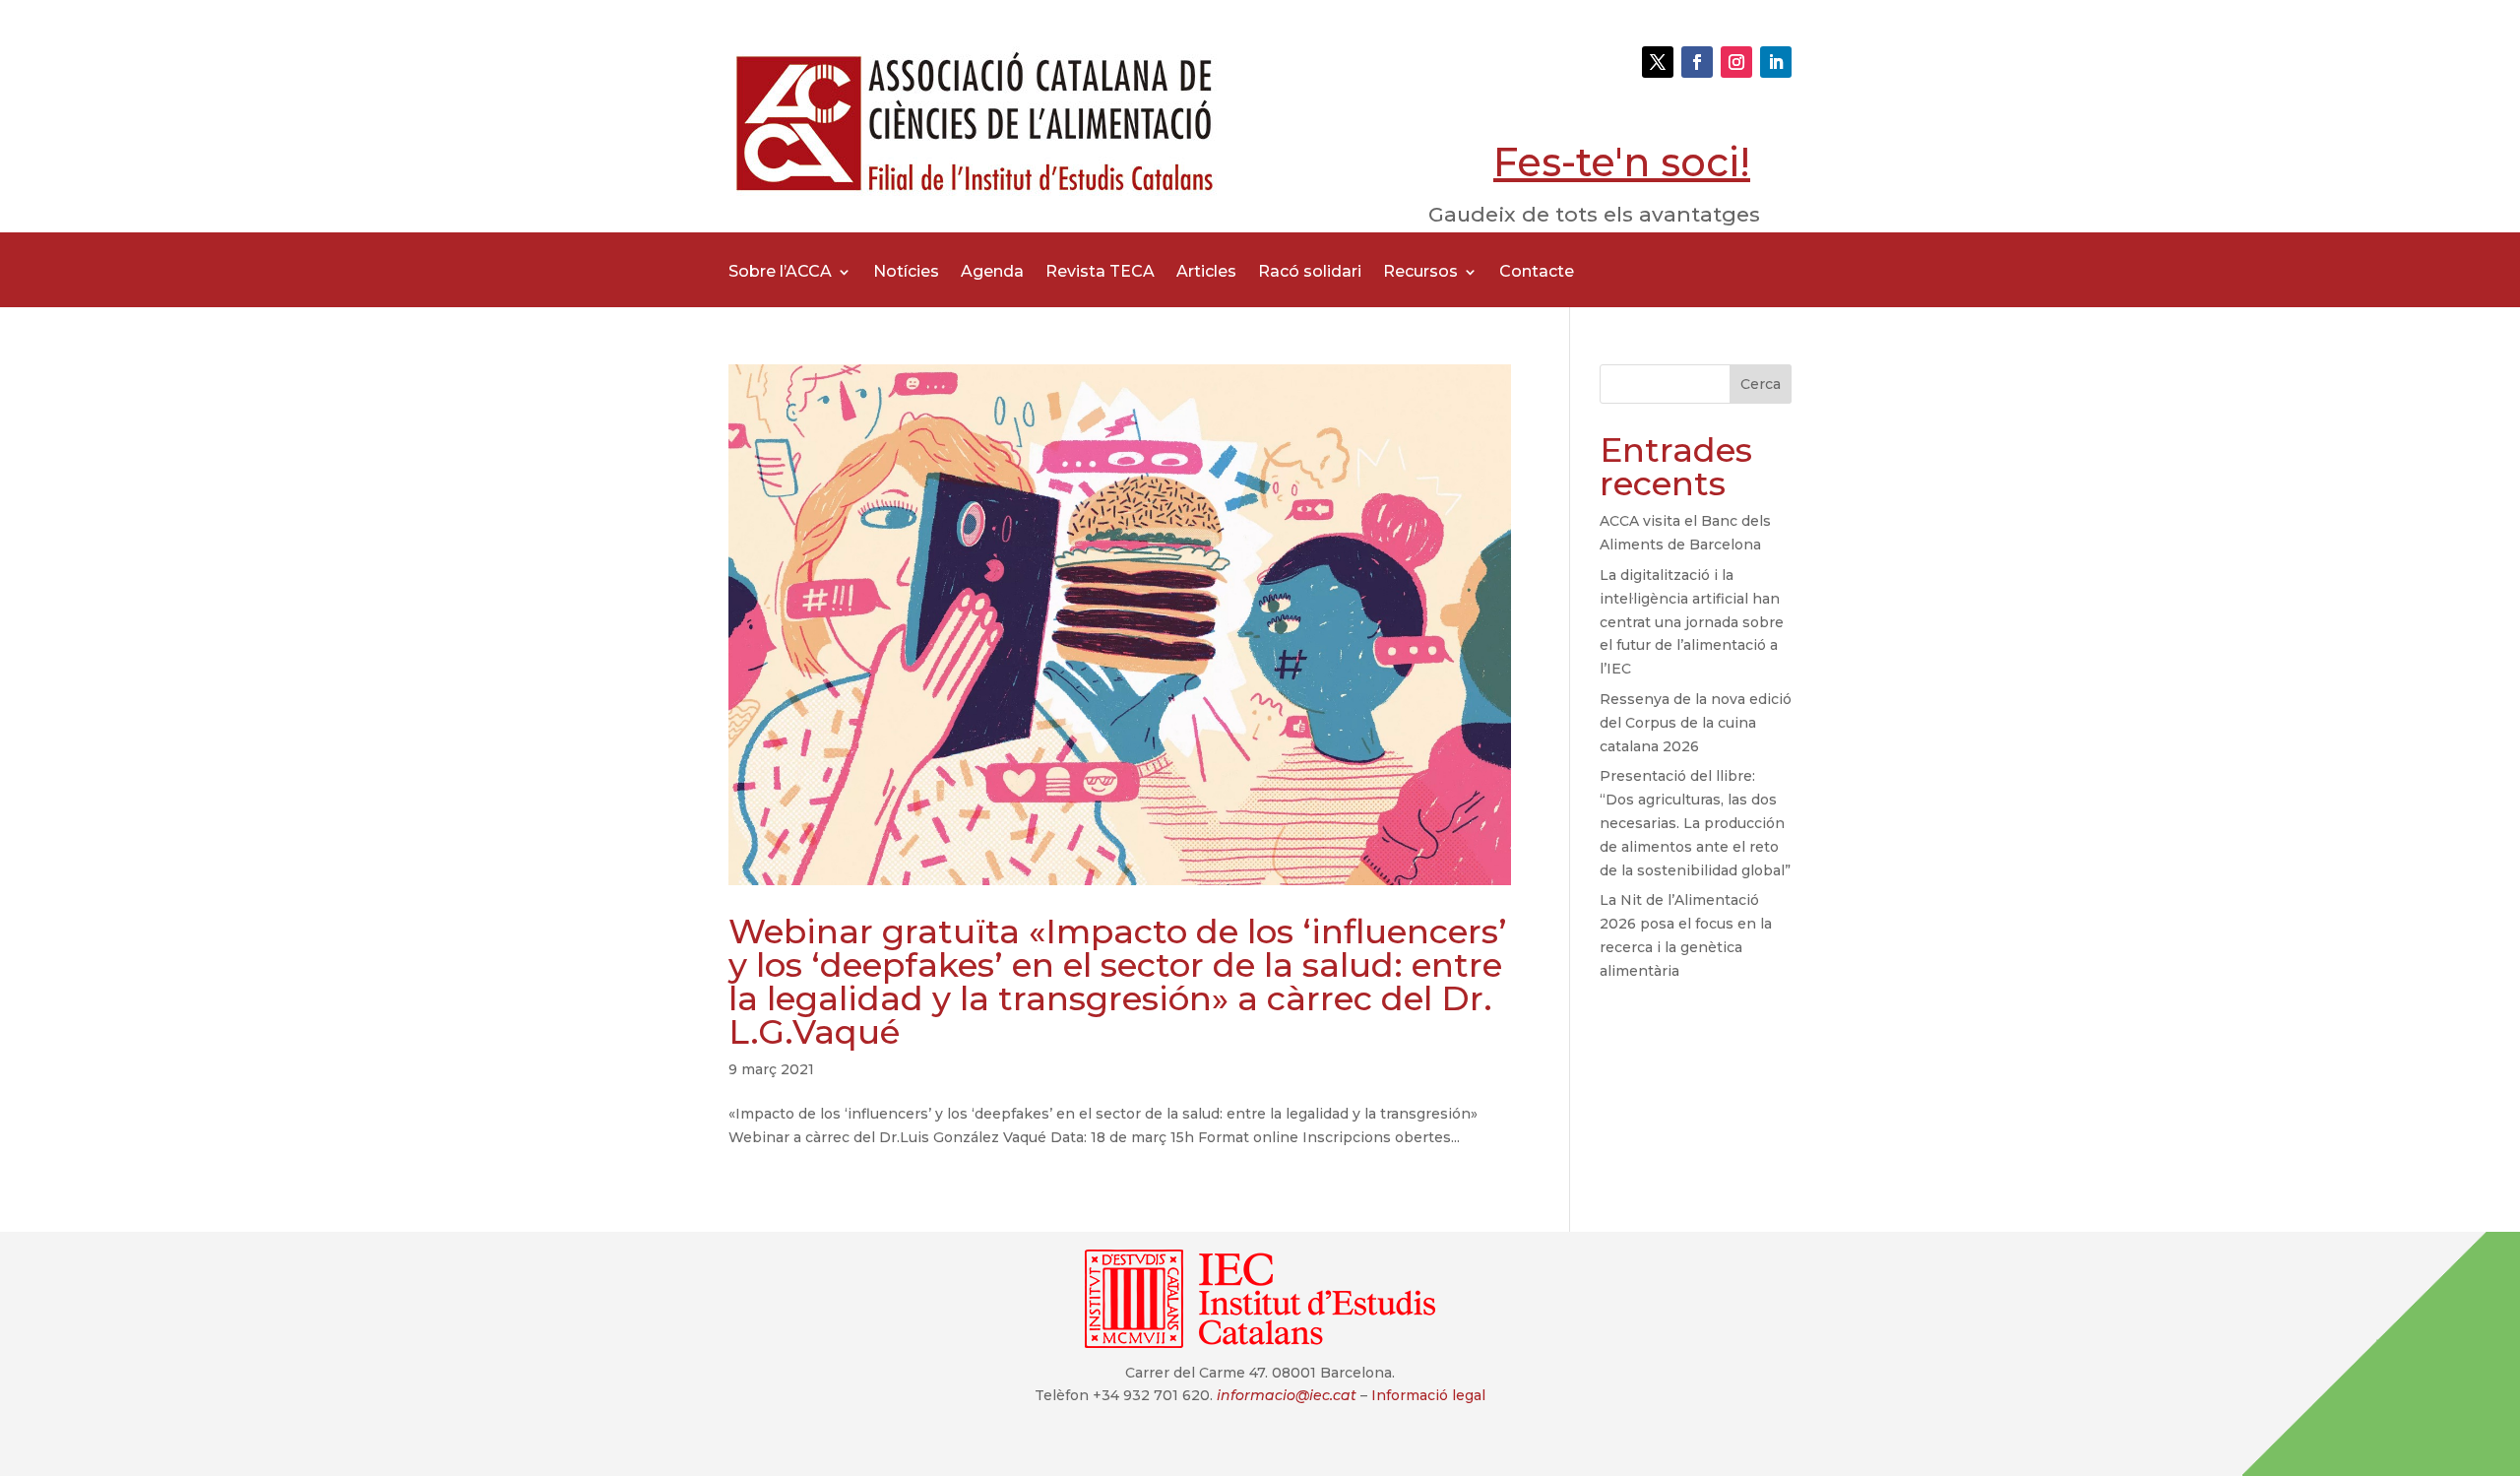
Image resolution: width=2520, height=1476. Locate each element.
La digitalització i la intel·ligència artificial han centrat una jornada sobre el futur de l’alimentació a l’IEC (1692, 622)
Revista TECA (1100, 273)
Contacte (1537, 273)
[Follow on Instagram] (1736, 62)
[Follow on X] (1658, 62)
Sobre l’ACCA (780, 273)
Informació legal (1428, 1395)
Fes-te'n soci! (1622, 162)
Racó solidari (1310, 273)
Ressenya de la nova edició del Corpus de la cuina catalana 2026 (1696, 723)
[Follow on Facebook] (1697, 62)
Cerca (1761, 384)
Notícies (906, 273)
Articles (1206, 273)
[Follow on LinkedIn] (1776, 62)
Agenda (992, 273)
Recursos (1420, 273)
